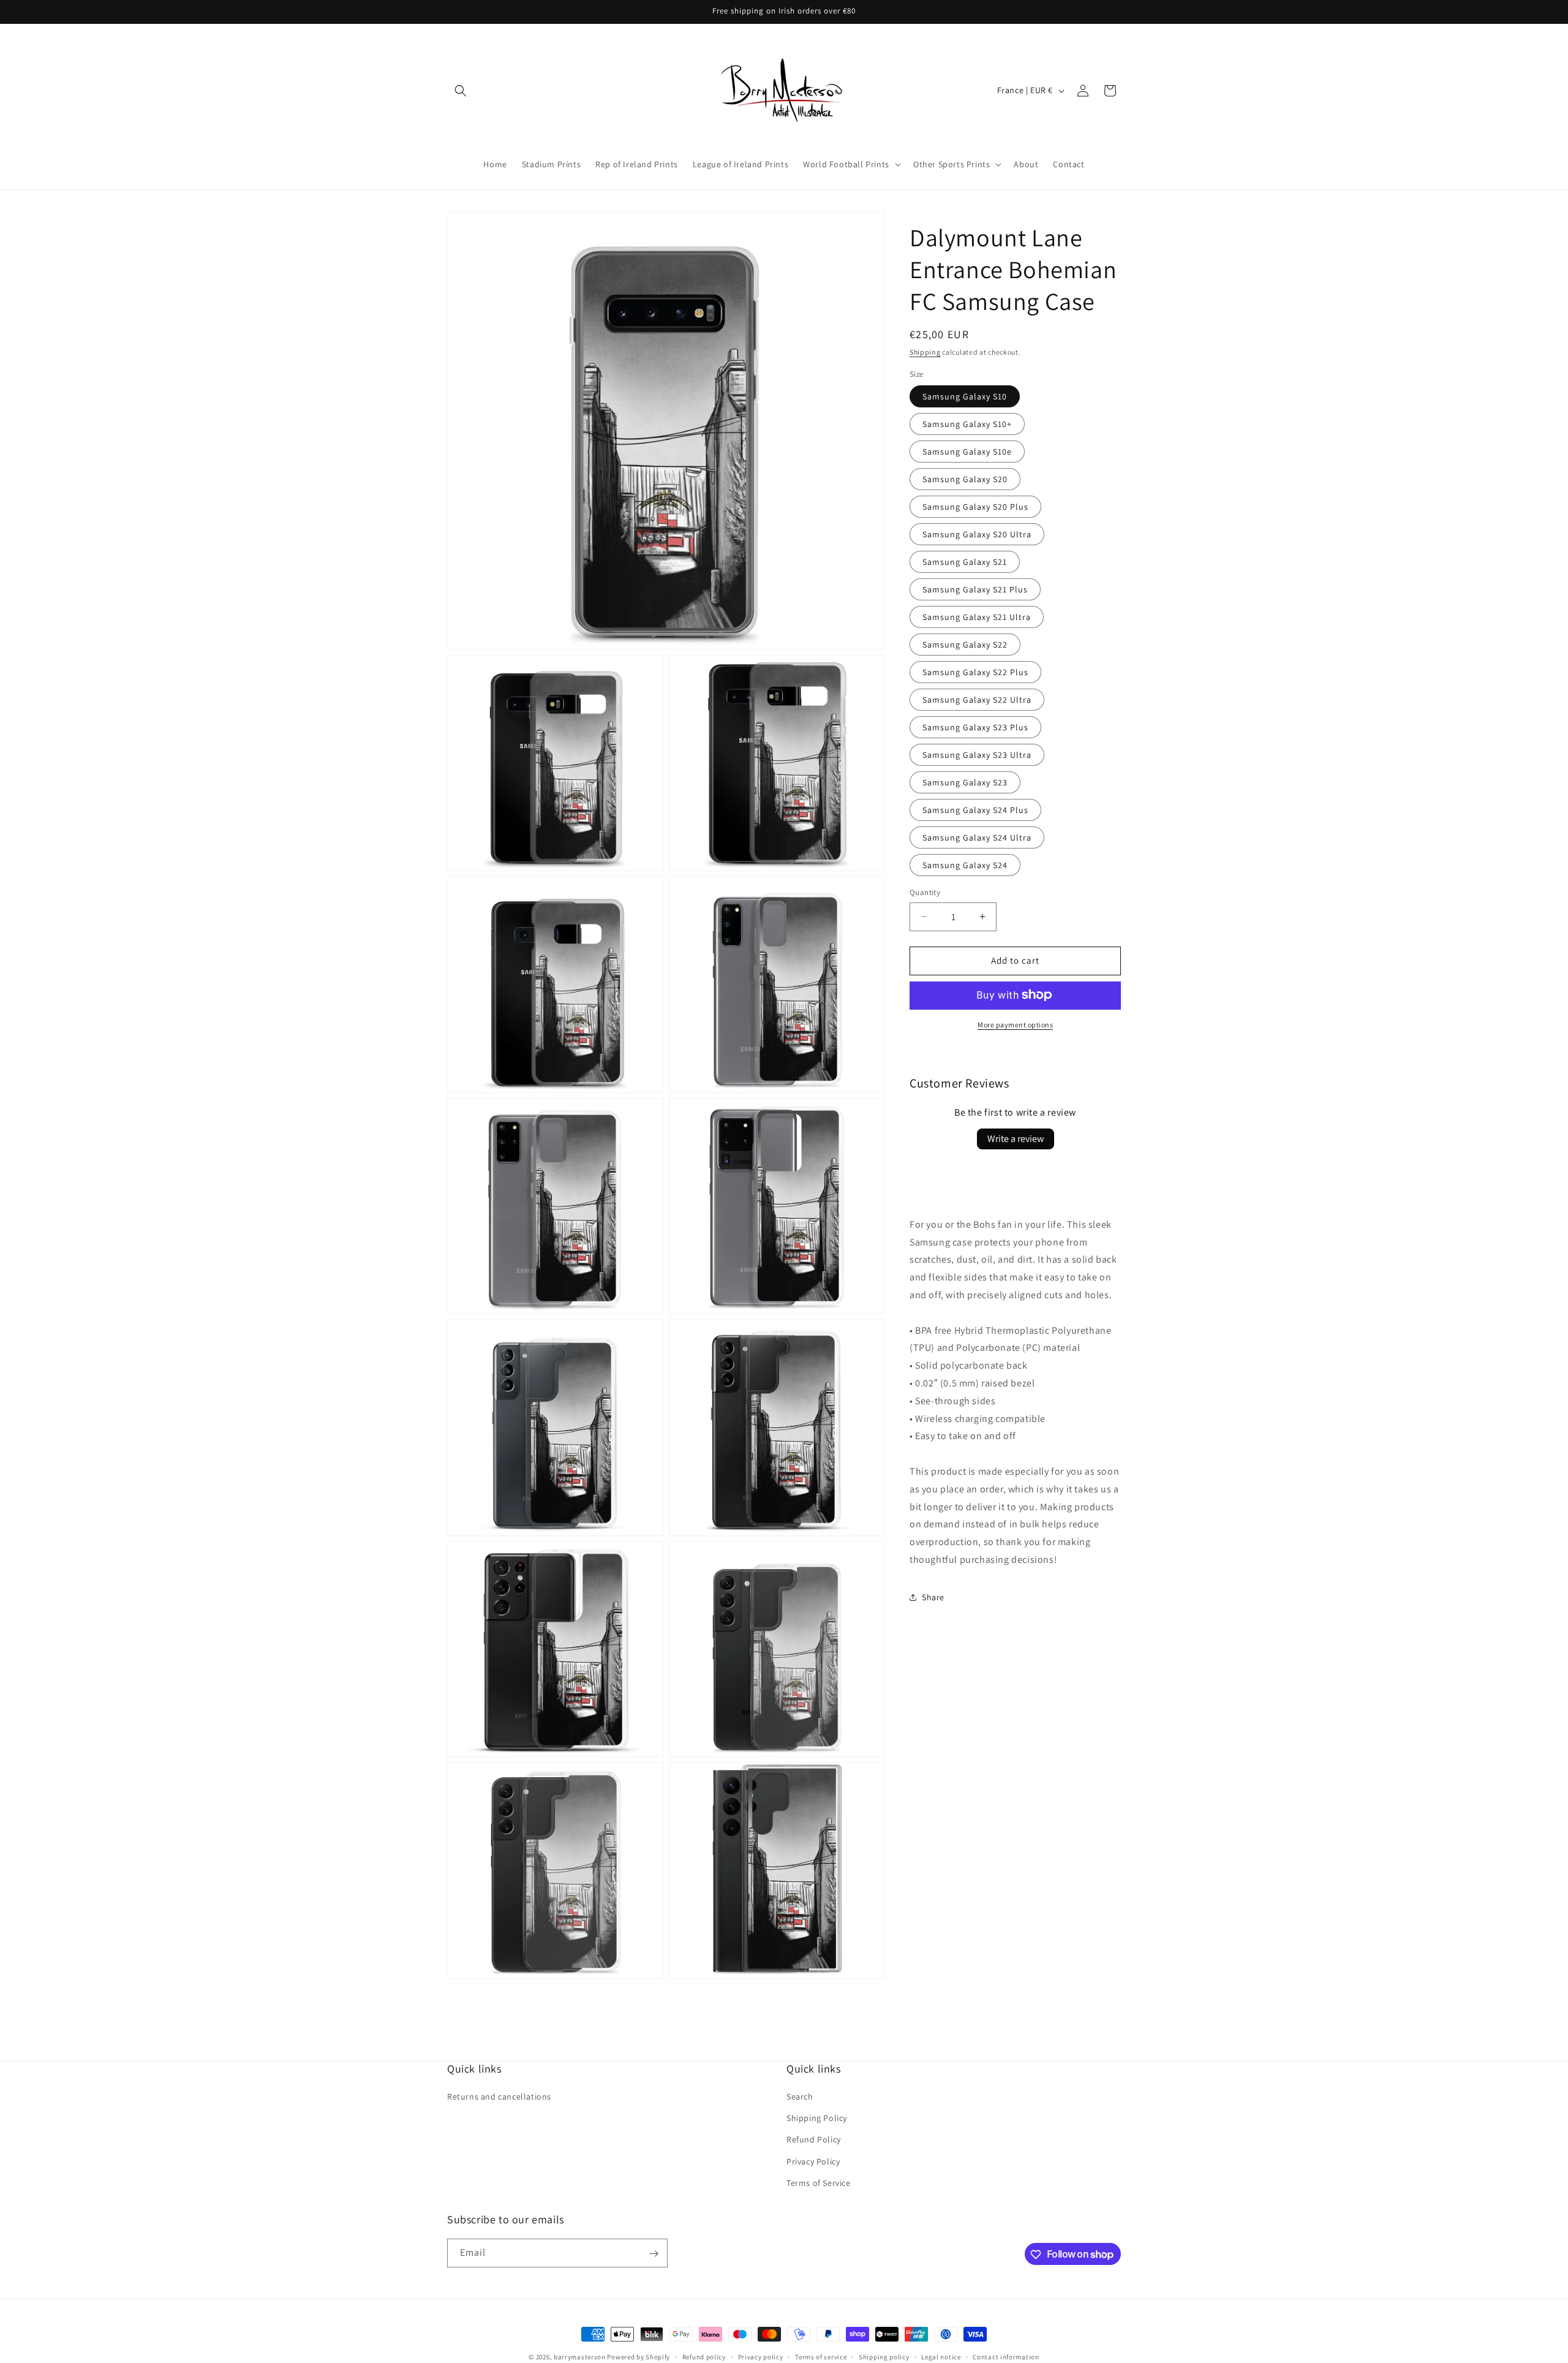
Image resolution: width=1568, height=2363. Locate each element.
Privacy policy (761, 2356)
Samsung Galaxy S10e (967, 452)
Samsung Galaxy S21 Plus (975, 589)
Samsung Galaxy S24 (965, 865)
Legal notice (941, 2356)
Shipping (925, 352)
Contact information (1006, 2356)
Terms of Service (819, 2183)
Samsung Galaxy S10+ (967, 424)
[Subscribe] (654, 2254)
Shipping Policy (817, 2118)
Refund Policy (814, 2140)
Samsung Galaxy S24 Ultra (977, 837)
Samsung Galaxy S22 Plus (975, 672)
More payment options (1015, 1024)
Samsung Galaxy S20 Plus (975, 507)
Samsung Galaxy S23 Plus (975, 727)
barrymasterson (580, 2357)
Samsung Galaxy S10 (965, 396)
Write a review (1016, 1138)
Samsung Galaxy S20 (965, 479)
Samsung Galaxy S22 (965, 645)
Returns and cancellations (499, 2096)
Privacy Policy (813, 2161)
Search (800, 2096)
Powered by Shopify (639, 2357)
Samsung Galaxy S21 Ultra (977, 617)
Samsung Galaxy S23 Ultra (977, 755)
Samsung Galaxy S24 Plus (975, 810)
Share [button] (933, 1597)
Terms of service (821, 2356)
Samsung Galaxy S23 (965, 782)
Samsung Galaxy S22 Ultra (977, 700)
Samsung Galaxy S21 (965, 562)
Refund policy (704, 2356)
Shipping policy (884, 2356)
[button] (461, 91)
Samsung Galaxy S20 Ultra (977, 534)
